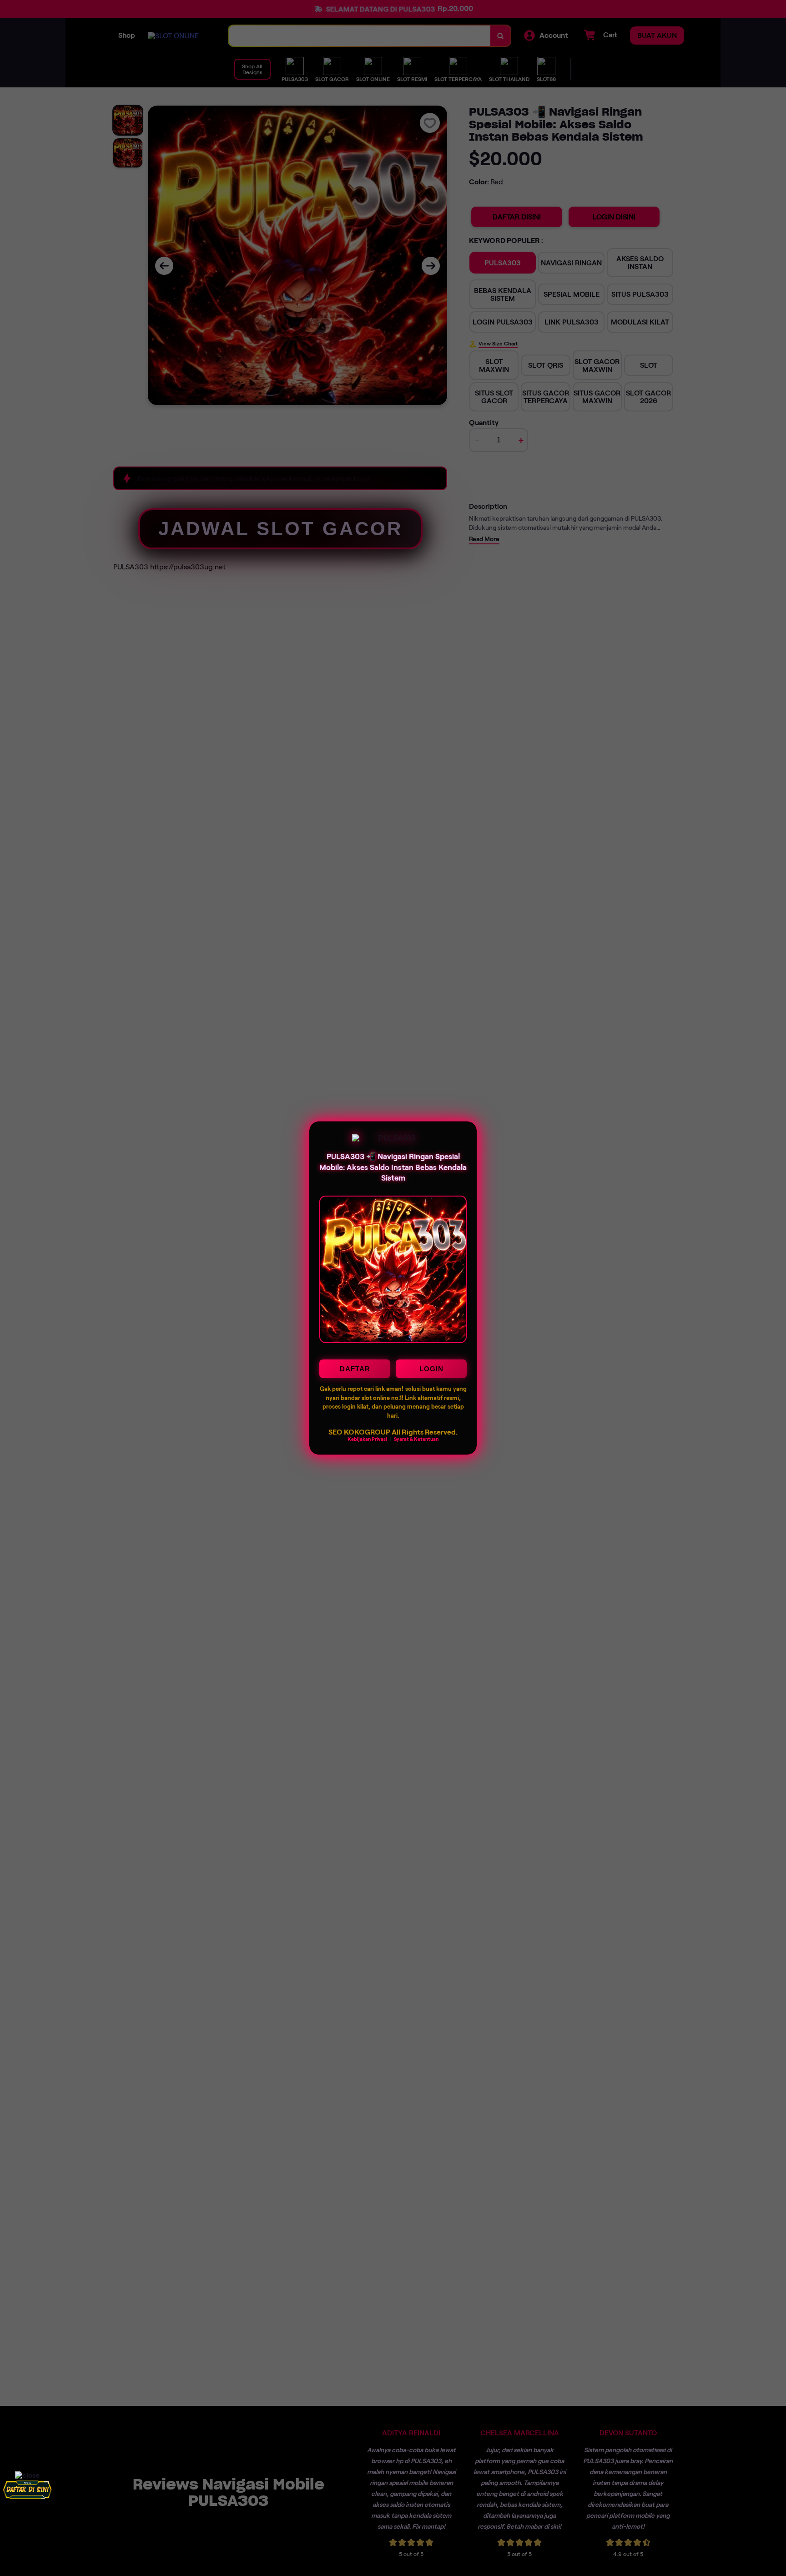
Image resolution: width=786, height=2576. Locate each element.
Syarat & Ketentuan (416, 1439)
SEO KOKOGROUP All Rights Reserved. (393, 1432)
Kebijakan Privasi (367, 1439)
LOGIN (431, 1369)
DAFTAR (355, 1369)
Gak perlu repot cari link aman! (362, 1389)
